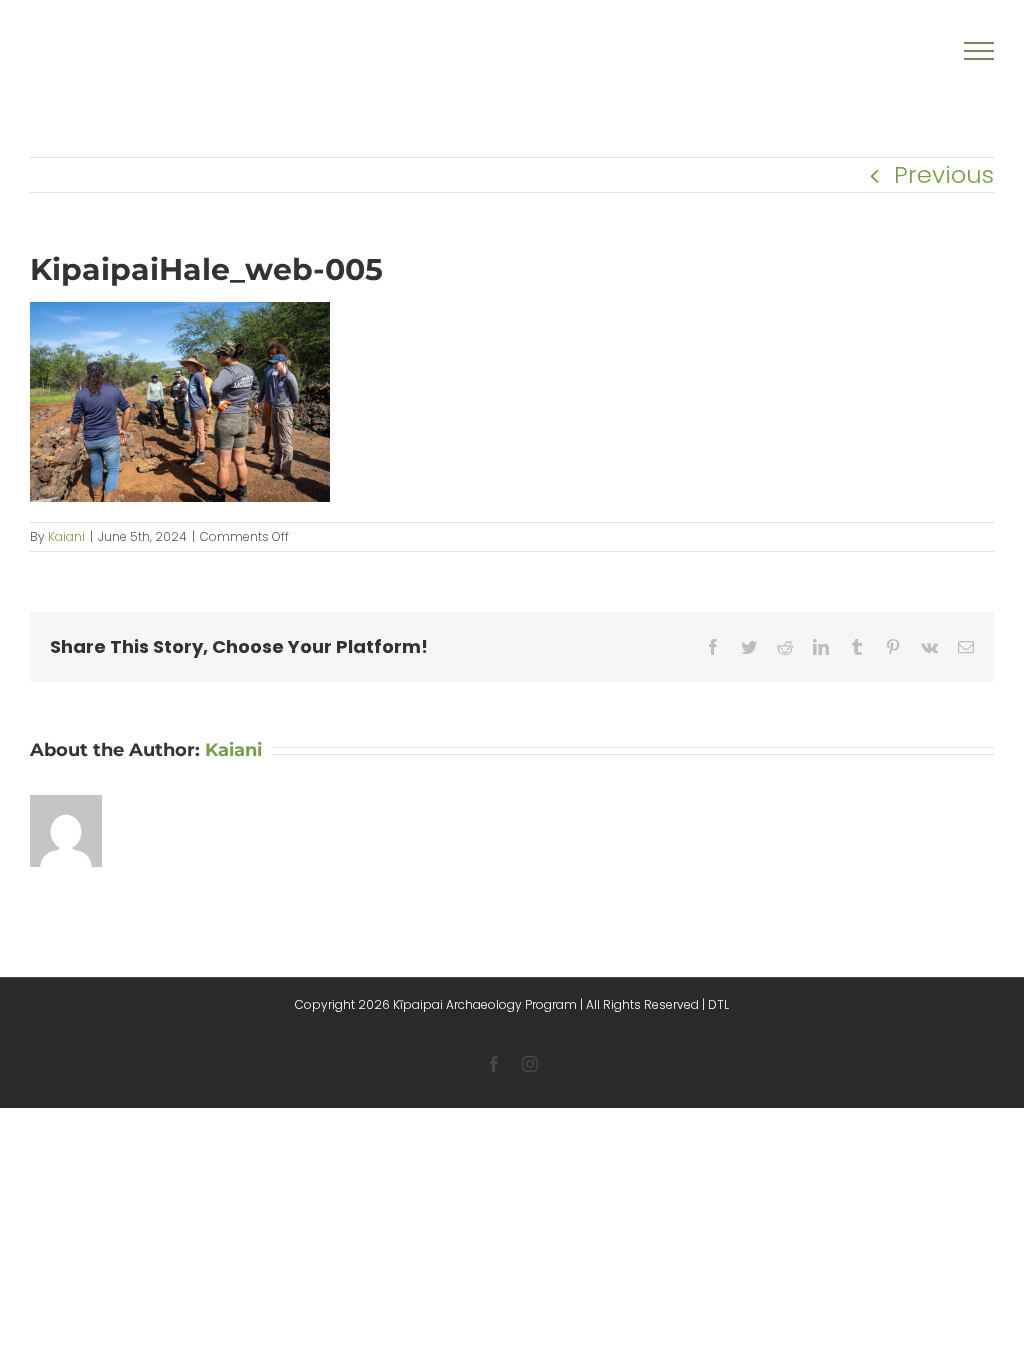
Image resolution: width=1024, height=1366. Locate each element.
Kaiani (66, 536)
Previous (944, 174)
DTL (718, 1004)
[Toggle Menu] (979, 51)
